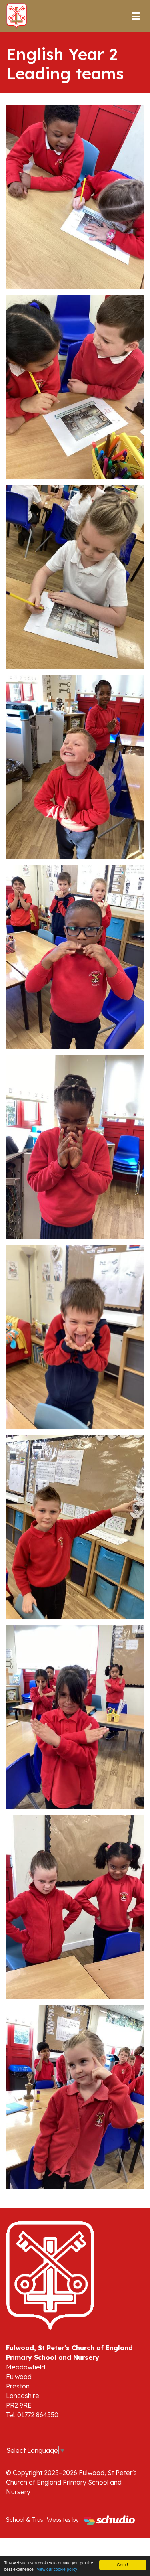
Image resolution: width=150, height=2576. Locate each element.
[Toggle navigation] (136, 16)
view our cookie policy (57, 2569)
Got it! (122, 2565)
